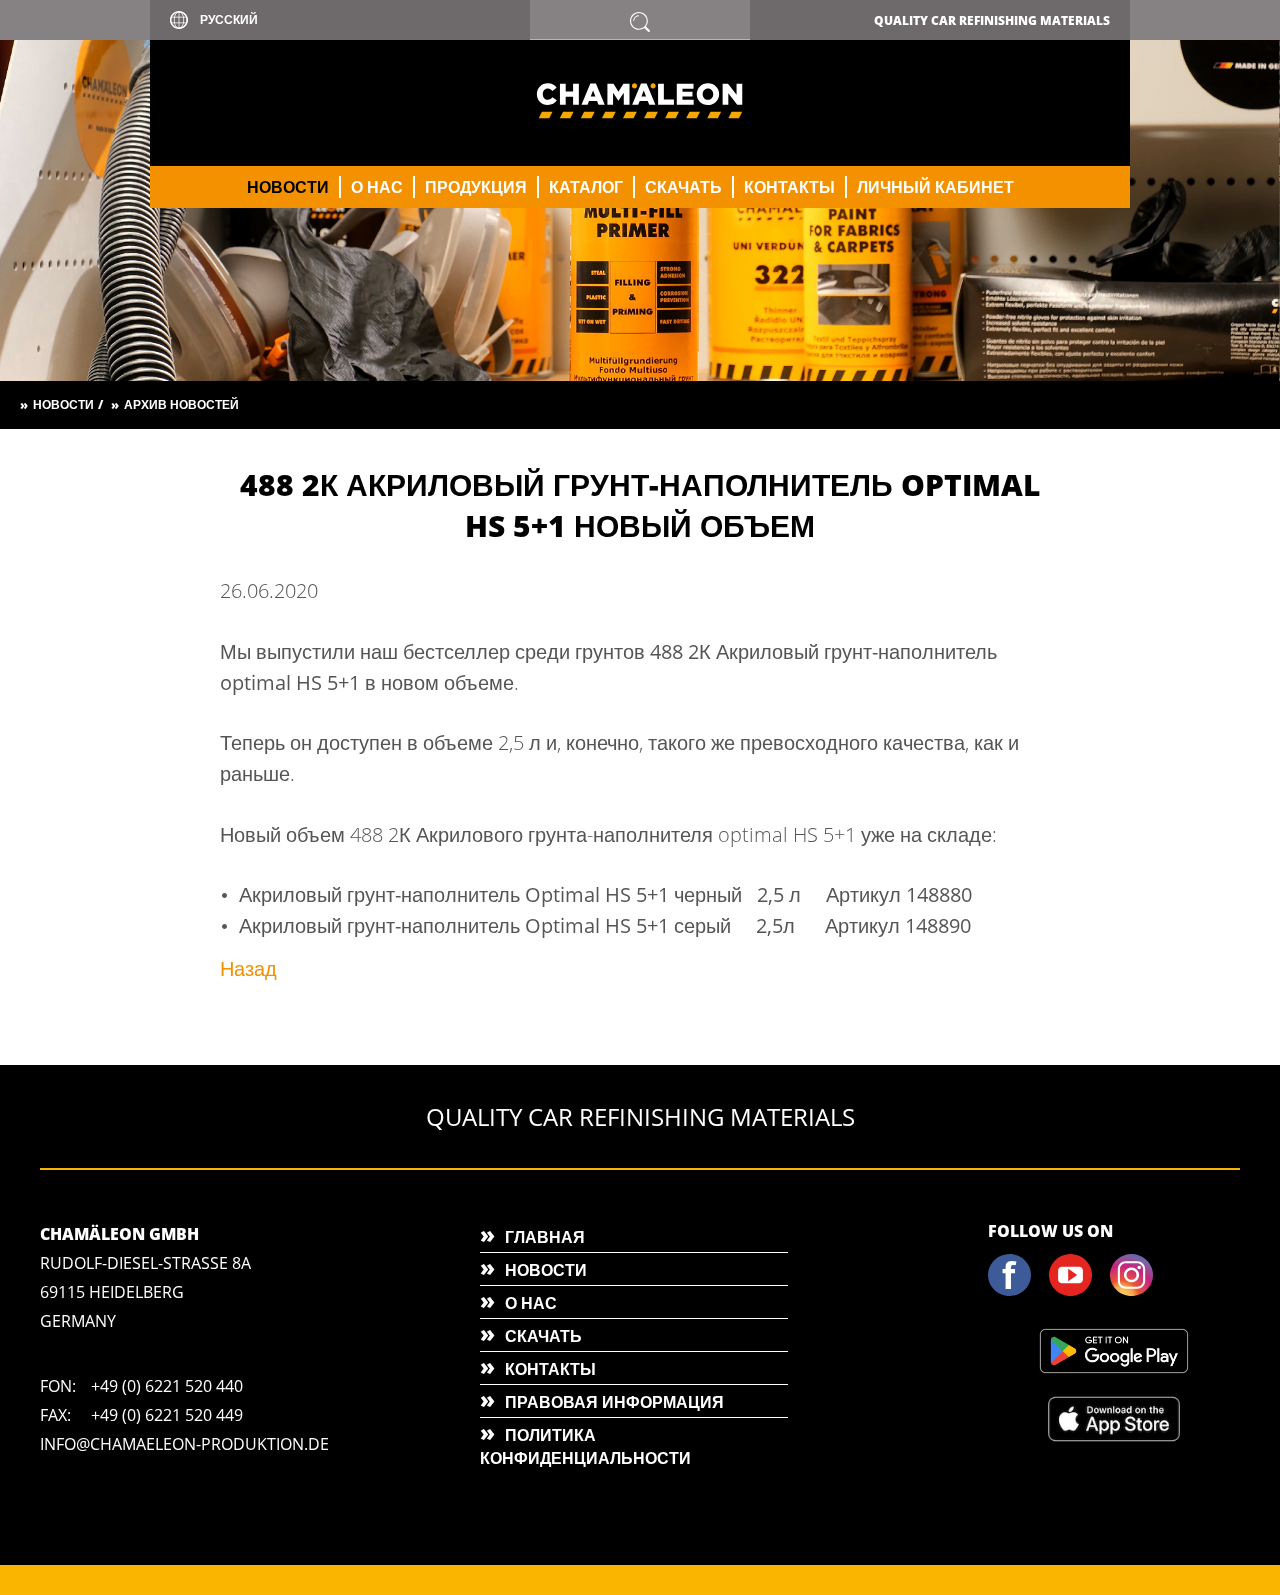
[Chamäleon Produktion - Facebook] (1017, 1292)
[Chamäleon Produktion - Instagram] (1139, 1292)
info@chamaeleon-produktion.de (184, 1444)
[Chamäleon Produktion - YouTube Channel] (1078, 1292)
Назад (248, 968)
